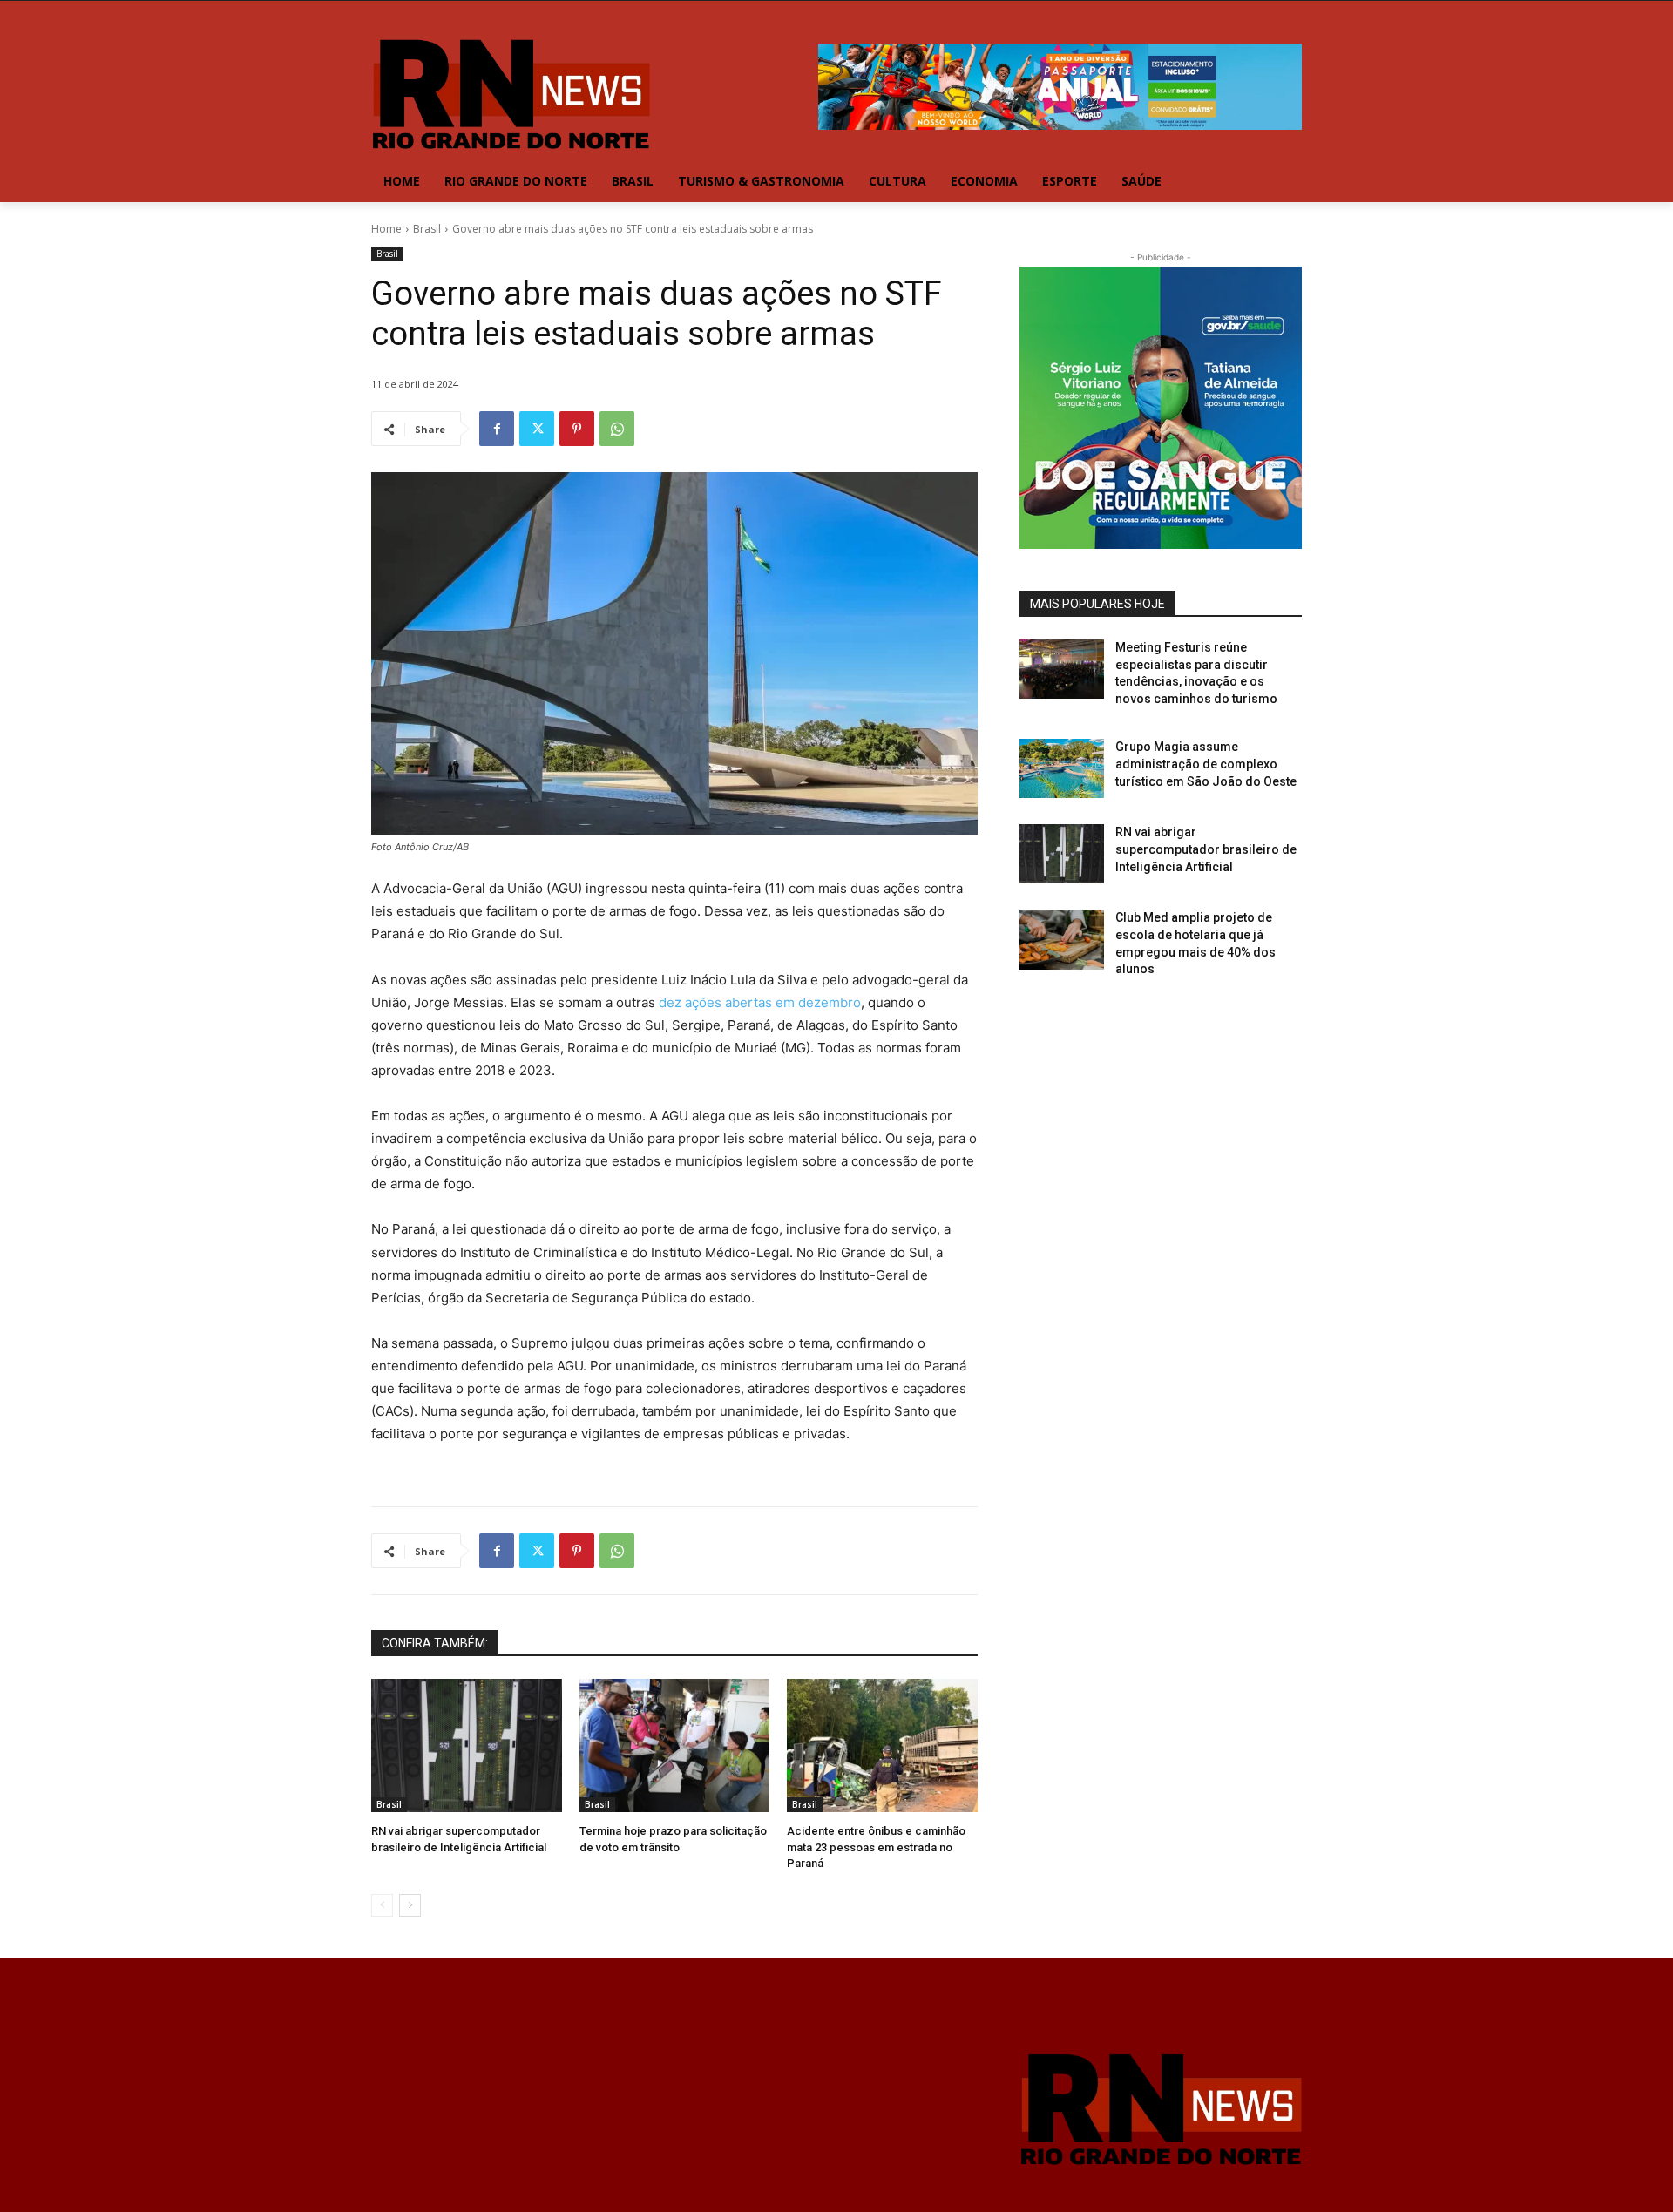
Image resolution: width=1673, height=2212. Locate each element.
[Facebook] (497, 429)
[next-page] (410, 1905)
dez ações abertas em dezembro (760, 1002)
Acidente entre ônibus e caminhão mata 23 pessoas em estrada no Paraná (876, 1847)
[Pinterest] (577, 429)
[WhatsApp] (617, 429)
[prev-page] (382, 1905)
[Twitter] (537, 429)
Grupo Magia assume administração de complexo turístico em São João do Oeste (1206, 764)
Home (386, 229)
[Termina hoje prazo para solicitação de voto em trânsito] (675, 1745)
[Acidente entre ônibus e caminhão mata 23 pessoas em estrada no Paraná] (882, 1745)
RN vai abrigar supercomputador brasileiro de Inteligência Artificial (1206, 849)
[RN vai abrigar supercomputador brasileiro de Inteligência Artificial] (467, 1745)
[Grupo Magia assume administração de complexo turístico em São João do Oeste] (1062, 768)
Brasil (427, 229)
